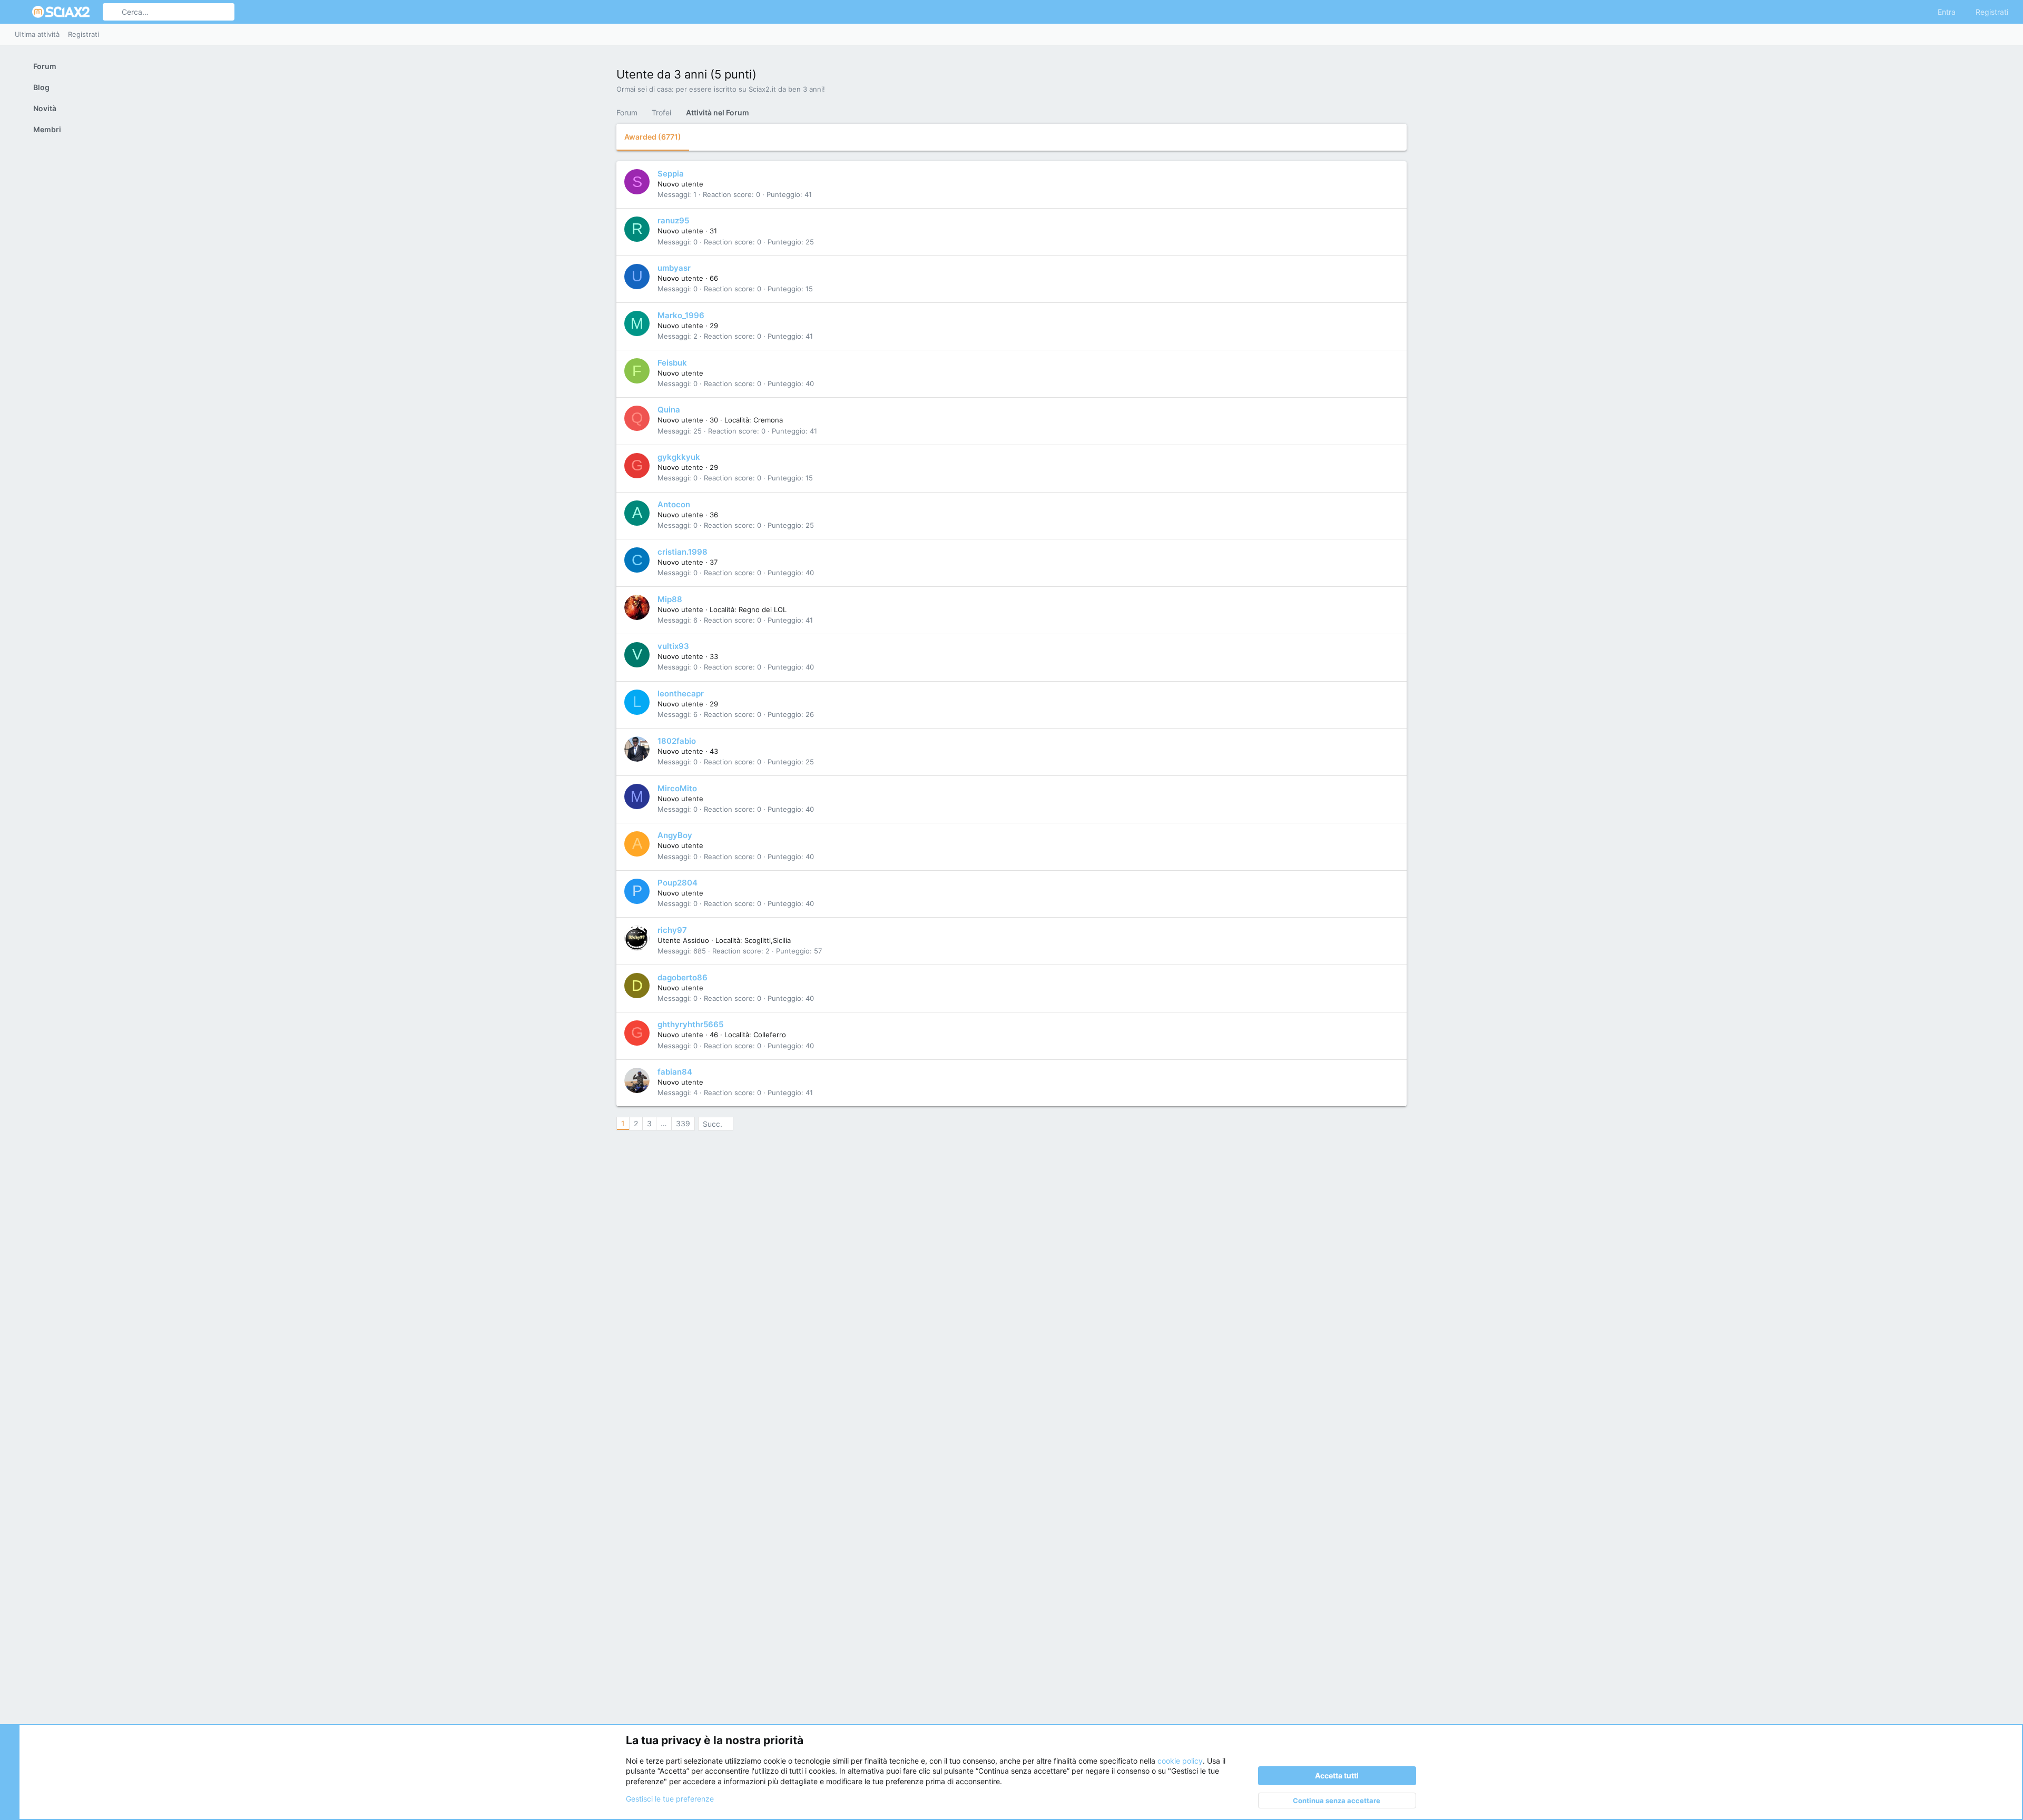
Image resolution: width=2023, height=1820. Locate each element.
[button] (20, 12)
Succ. (713, 1124)
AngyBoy (675, 835)
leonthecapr (681, 693)
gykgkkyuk (679, 457)
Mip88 (670, 599)
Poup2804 (677, 883)
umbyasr (674, 268)
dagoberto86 (682, 977)
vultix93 (673, 646)
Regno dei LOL (763, 609)
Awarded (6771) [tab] (653, 137)
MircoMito (677, 788)
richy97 (672, 930)
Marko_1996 (681, 315)
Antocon (674, 504)
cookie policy (1180, 1761)
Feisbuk (672, 363)
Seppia (671, 174)
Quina (669, 410)
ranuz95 (673, 220)
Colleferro (770, 1035)
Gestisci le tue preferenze (670, 1799)
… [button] (664, 1123)
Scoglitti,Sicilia (768, 940)
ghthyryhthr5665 (690, 1024)
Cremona (768, 420)
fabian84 (675, 1072)
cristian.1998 (682, 552)
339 (683, 1123)
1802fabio (677, 741)
